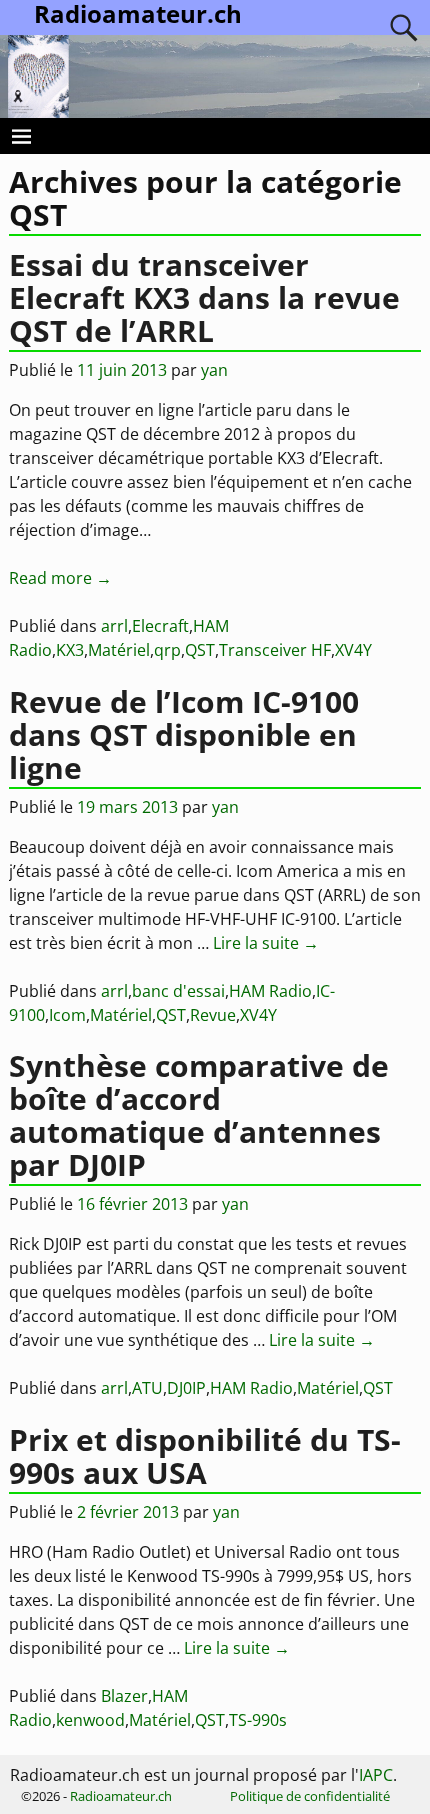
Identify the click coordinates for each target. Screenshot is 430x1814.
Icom (67, 1015)
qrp (167, 650)
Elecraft (160, 626)
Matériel (119, 650)
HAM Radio (270, 991)
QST (200, 650)
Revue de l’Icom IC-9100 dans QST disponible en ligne (184, 734)
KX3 (70, 650)
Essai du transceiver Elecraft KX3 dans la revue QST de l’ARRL (204, 297)
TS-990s (258, 1720)
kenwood (90, 1720)
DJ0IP (186, 1388)
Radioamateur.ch (121, 1796)
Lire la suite (266, 943)
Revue (213, 1015)
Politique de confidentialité (310, 1796)
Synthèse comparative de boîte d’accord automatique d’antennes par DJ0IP (199, 1115)
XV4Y (353, 650)
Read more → (60, 578)
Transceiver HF (275, 650)
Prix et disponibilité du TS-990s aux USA (205, 1456)
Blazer (124, 1696)
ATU (147, 1388)
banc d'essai (178, 991)
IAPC (376, 1775)
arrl (114, 626)
